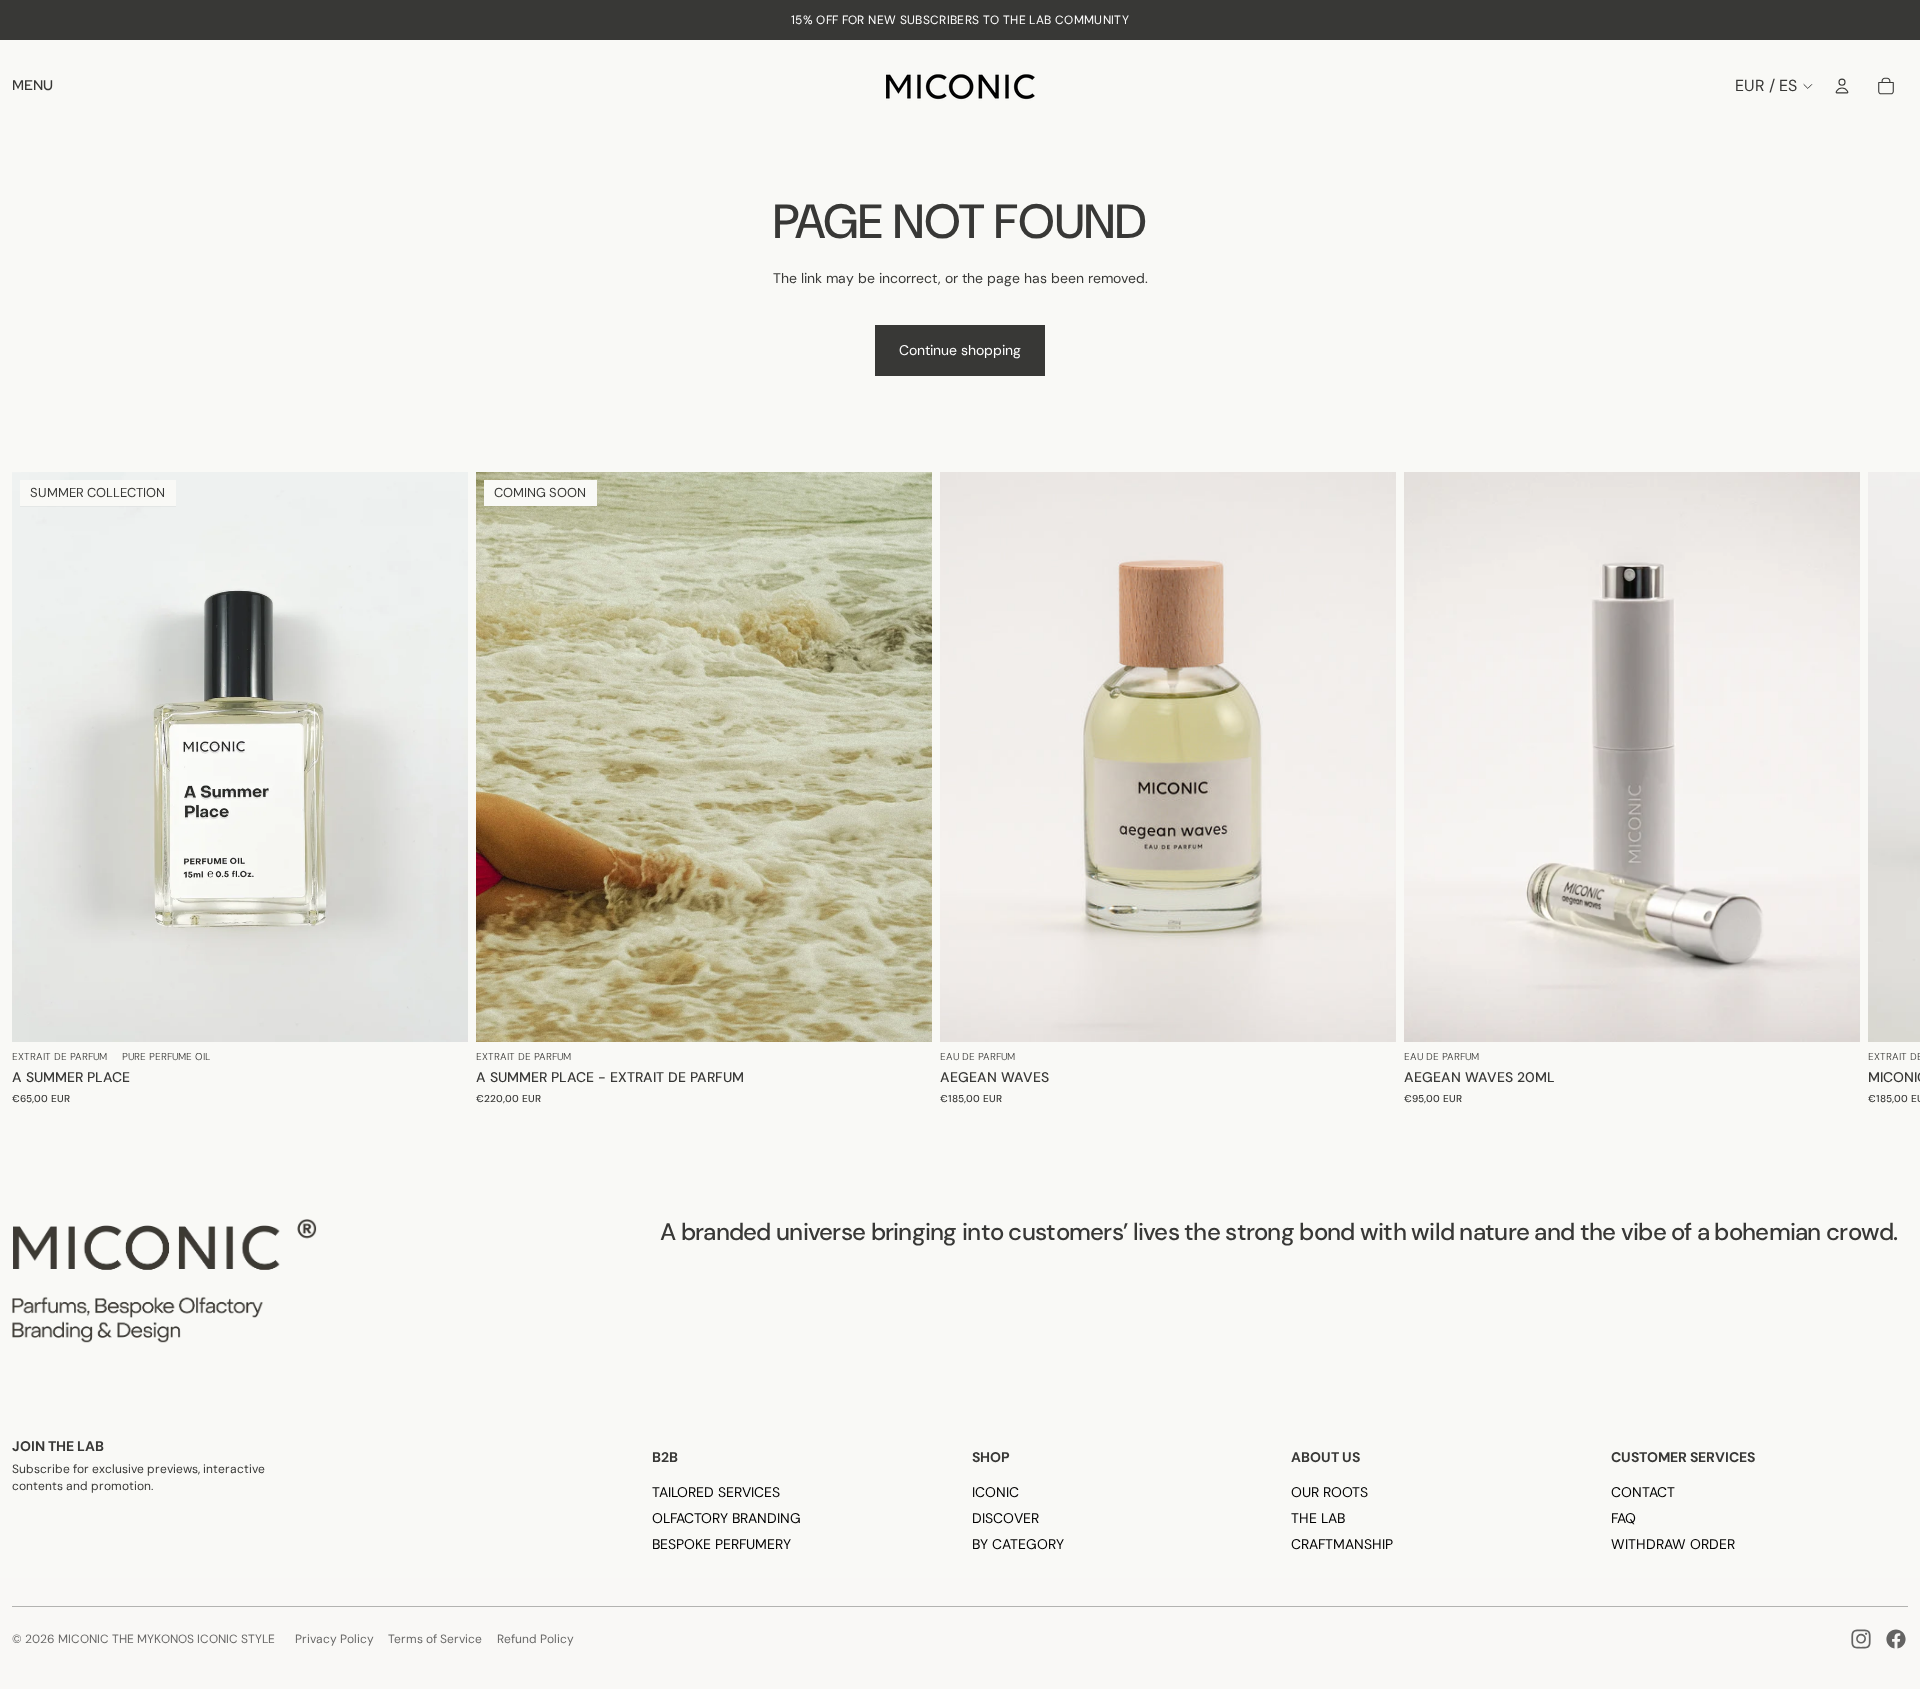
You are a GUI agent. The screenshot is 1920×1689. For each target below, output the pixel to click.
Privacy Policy (334, 1639)
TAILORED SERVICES (716, 1492)
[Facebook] (1896, 1639)
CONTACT (1643, 1492)
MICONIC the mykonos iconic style (166, 1639)
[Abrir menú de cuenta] (1842, 86)
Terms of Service (435, 1639)
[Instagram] (1861, 1639)
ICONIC (995, 1492)
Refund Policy (535, 1639)
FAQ (1623, 1518)
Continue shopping (960, 350)
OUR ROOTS (1329, 1492)
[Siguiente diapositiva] (1890, 795)
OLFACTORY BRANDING (726, 1518)
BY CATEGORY (1018, 1544)
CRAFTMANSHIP (1342, 1544)
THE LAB (1318, 1518)
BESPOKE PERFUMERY (721, 1544)
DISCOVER (1005, 1518)
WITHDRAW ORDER (1673, 1544)
